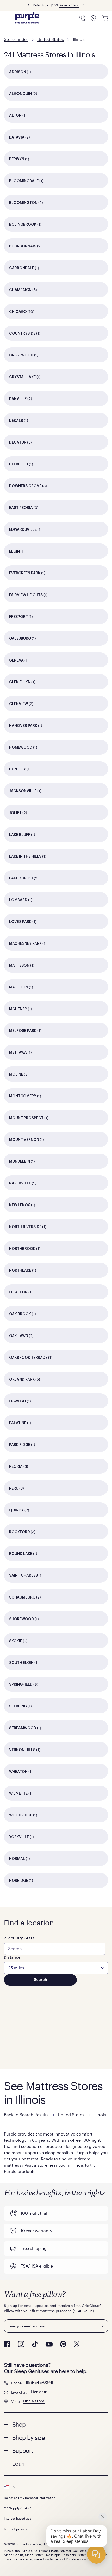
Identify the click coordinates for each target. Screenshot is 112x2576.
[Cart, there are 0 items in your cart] (105, 18)
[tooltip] (56, 2487)
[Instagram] (21, 2344)
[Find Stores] (94, 18)
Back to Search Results (26, 2115)
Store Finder (16, 39)
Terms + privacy (15, 2529)
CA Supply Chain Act (19, 2508)
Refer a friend (69, 5)
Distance (12, 1958)
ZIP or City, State (19, 1938)
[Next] (84, 5)
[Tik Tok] (35, 2344)
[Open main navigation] (7, 18)
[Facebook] (7, 2344)
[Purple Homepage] (27, 18)
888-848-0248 (39, 2383)
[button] (56, 2424)
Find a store (34, 2401)
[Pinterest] (63, 2344)
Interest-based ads (18, 2518)
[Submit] (102, 2326)
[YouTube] (49, 2344)
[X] (77, 2344)
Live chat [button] (39, 2392)
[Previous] (28, 5)
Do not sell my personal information (30, 2498)
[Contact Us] (82, 18)
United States (51, 39)
